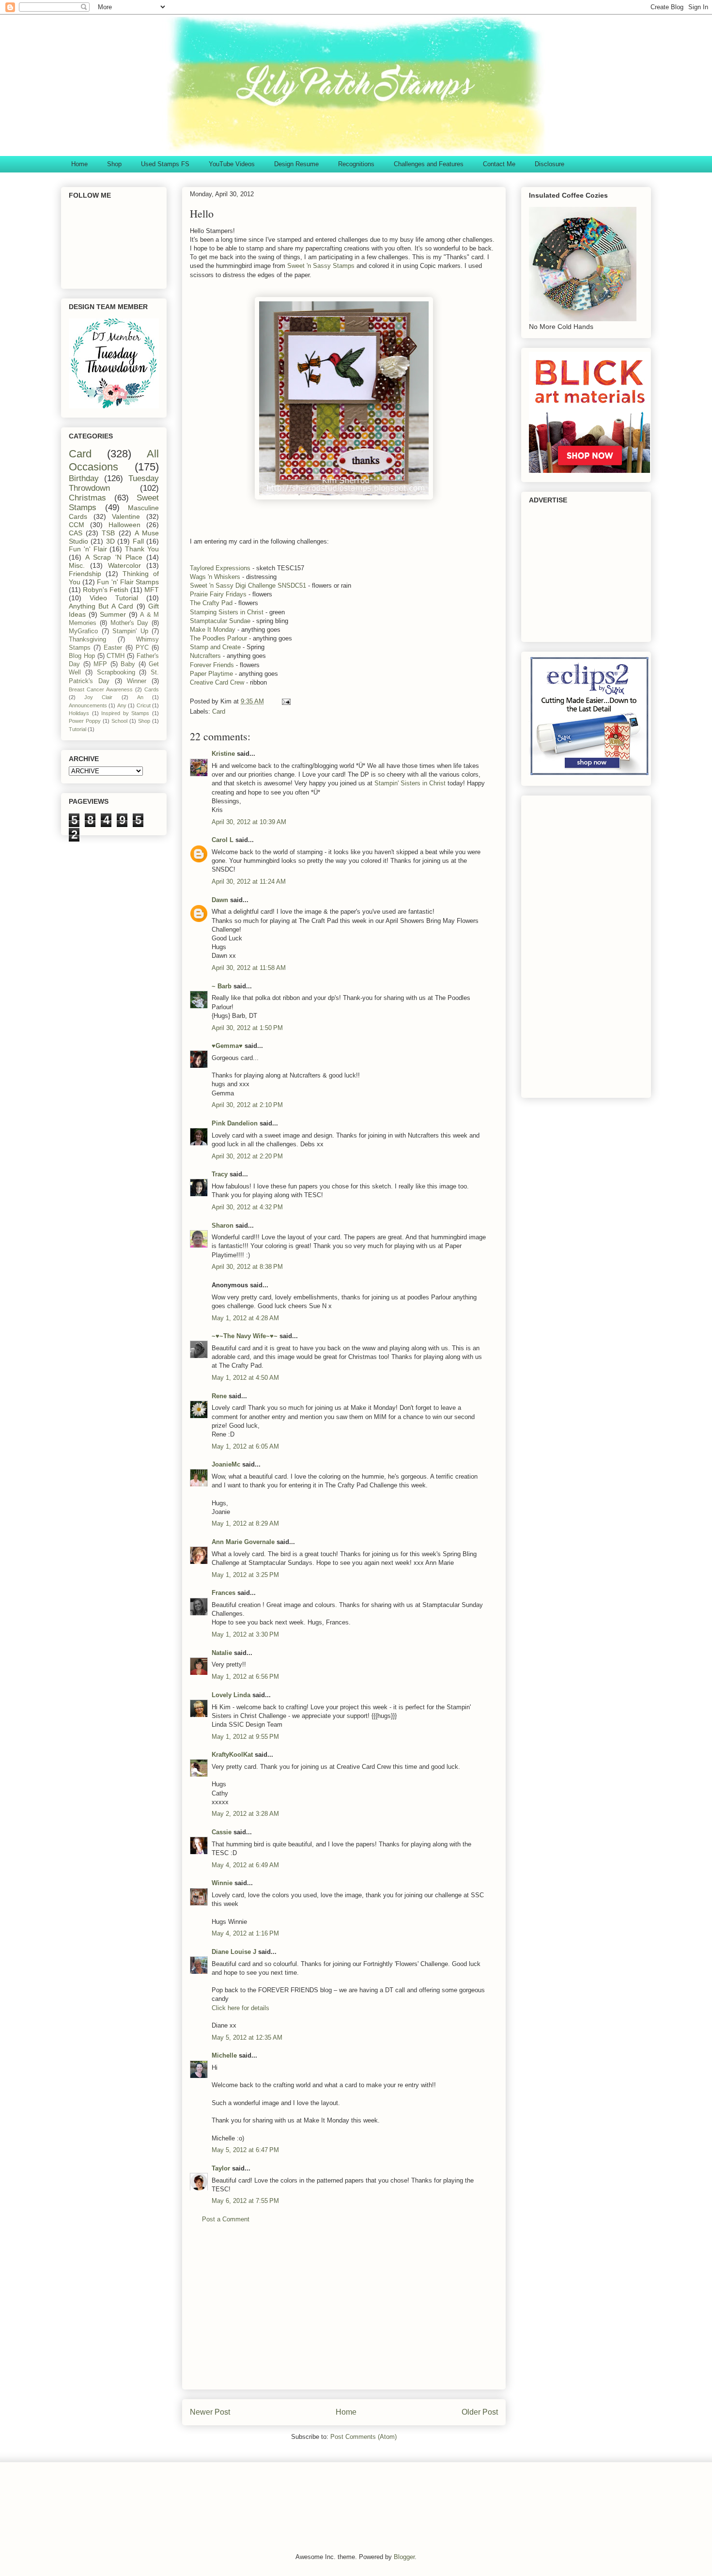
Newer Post (210, 2412)
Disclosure (549, 164)
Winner (137, 681)
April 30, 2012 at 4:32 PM (247, 1207)
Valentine (126, 516)
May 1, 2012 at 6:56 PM (245, 1677)
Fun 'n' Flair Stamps (128, 582)
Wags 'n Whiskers (215, 577)
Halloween (124, 525)
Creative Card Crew (217, 682)
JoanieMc (226, 1464)
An (140, 697)
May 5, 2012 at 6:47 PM (245, 2150)
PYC (142, 648)
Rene (219, 1396)
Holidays (79, 713)
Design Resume (296, 164)
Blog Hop (82, 656)
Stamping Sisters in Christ (227, 612)
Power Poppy (85, 721)
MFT (152, 590)
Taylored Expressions (220, 568)
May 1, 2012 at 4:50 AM (245, 1378)
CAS (76, 533)
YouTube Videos (232, 164)
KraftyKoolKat (232, 1755)
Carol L (223, 840)
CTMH (116, 656)
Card (219, 711)
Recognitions (356, 164)
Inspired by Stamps (125, 713)
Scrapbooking (116, 672)
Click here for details (240, 2008)
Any (122, 705)
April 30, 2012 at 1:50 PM (247, 1028)
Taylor (221, 2168)
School (119, 721)
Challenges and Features (429, 164)
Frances (224, 1593)
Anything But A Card (101, 606)
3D (110, 541)
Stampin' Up (130, 631)
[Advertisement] (344, 2314)
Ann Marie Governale (243, 1542)
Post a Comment (226, 2219)
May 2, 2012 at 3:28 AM (245, 1814)
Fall (138, 541)
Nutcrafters (206, 656)
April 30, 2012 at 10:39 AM (249, 822)
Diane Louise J (234, 1952)
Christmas (87, 498)
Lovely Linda (231, 1695)
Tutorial (77, 729)
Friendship (85, 574)
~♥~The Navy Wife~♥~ (245, 1336)
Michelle (224, 2055)
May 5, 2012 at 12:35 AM (247, 2037)
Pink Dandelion (235, 1123)
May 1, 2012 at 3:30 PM (245, 1634)
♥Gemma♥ (227, 1046)
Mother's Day (130, 623)
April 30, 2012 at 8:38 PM (247, 1267)
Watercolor (124, 565)
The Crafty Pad (211, 603)
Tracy (220, 1174)
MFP (100, 664)
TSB (108, 533)
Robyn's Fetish (106, 590)
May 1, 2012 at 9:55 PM (245, 1737)
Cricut (144, 705)
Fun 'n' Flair (88, 549)
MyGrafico (83, 631)
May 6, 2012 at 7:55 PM (245, 2201)
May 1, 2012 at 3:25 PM (245, 1575)
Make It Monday (214, 630)
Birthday (84, 478)
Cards (152, 689)
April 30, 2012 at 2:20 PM (247, 1156)
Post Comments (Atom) (364, 2437)
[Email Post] (286, 701)
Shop (114, 164)
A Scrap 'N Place (114, 557)
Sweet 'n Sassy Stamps (321, 266)
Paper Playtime (211, 674)
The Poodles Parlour (218, 638)
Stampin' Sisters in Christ (410, 783)
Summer (113, 614)
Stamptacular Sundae (221, 621)
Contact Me (499, 164)
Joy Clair (98, 697)
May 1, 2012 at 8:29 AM (245, 1523)
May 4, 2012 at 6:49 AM (245, 1865)
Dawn (220, 900)
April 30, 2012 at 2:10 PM (247, 1105)
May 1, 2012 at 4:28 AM (245, 1318)
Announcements (88, 705)
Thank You (142, 549)
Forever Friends (212, 665)
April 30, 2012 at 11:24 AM (249, 882)
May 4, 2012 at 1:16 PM (245, 1933)
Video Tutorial (114, 598)
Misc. (77, 565)
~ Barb (222, 986)
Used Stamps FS (165, 164)
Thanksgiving (87, 640)
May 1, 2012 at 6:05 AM (245, 1446)
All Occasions (114, 460)
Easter (113, 648)
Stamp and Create (215, 647)
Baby (128, 664)
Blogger (404, 2557)
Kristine (223, 754)
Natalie (222, 1653)
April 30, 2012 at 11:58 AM (249, 968)
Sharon (223, 1226)
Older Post (480, 2412)
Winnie (222, 1883)
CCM (77, 525)
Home (79, 164)
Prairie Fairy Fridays (218, 594)
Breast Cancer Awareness (101, 689)
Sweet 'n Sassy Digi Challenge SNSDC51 (249, 585)
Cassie (222, 1832)
